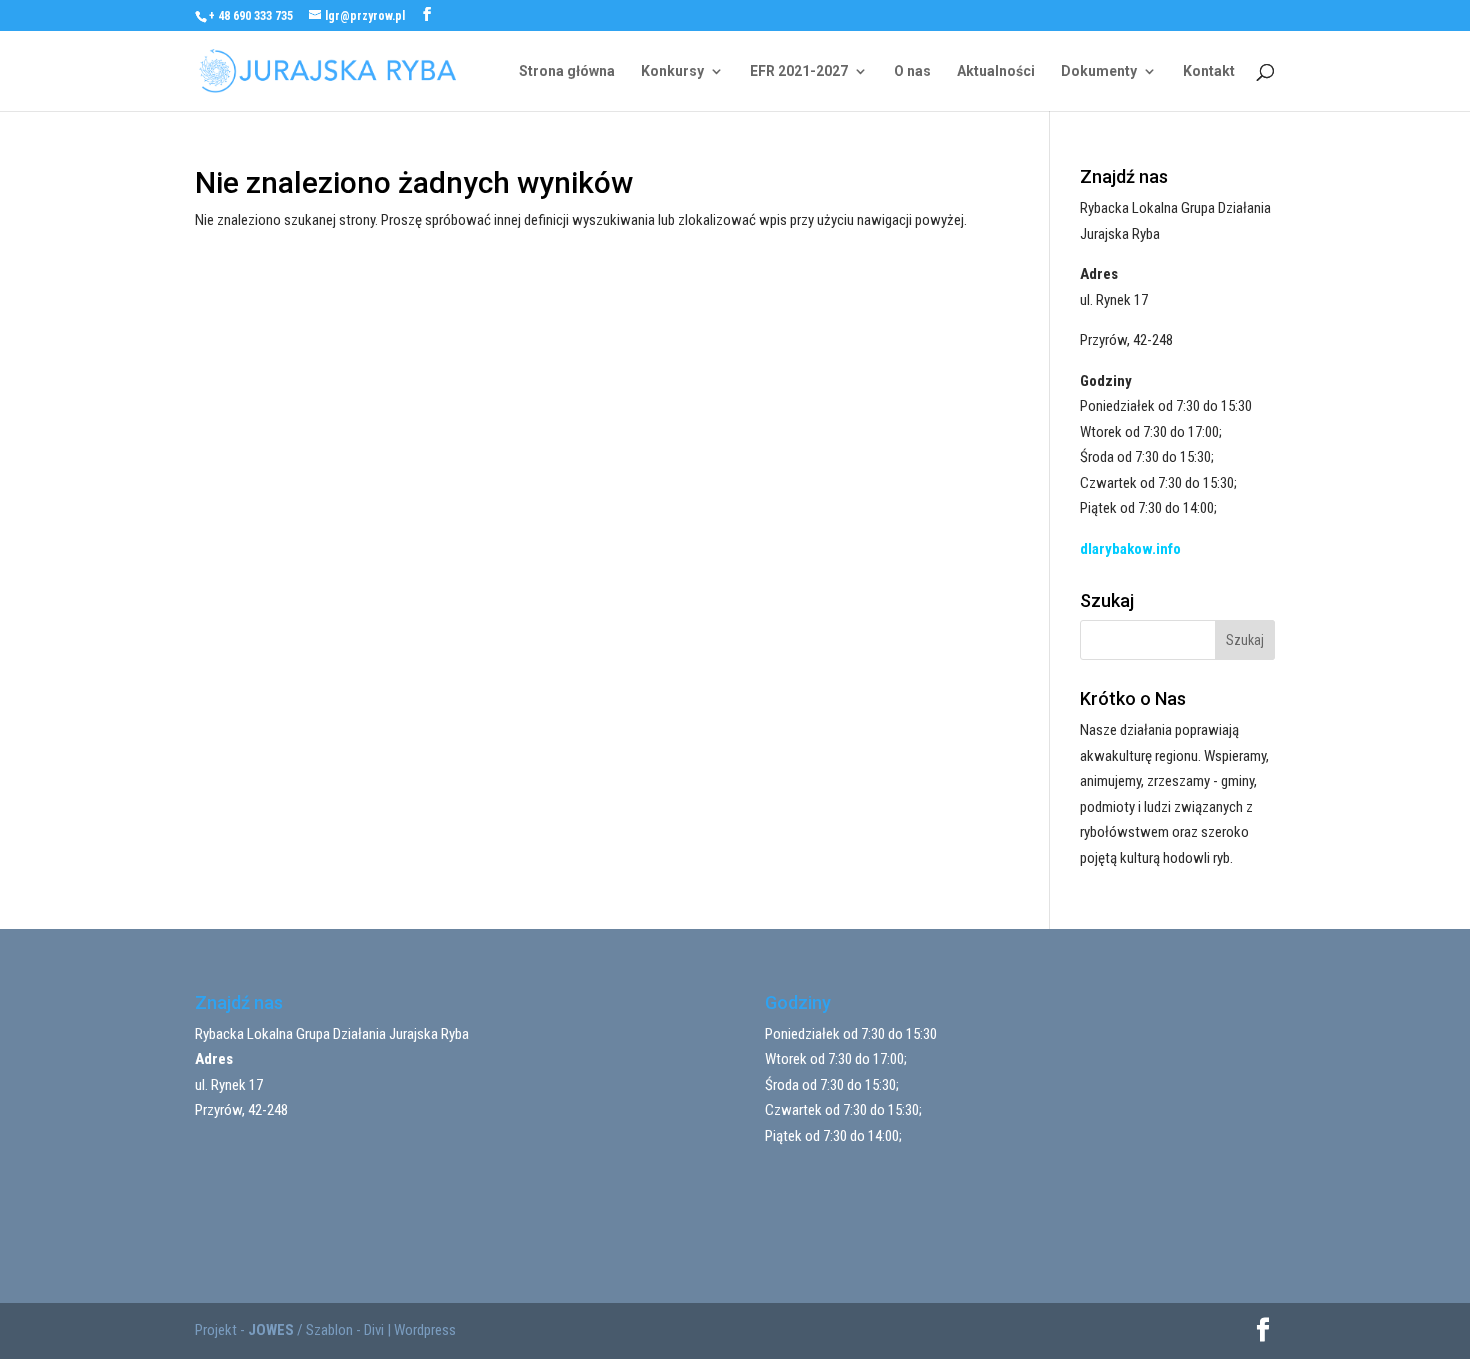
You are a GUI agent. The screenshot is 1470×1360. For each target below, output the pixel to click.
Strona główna (567, 71)
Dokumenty (1099, 71)
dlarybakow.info (1130, 549)
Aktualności (996, 71)
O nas (912, 71)
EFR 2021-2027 (799, 71)
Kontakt (1209, 71)
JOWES (271, 1330)
